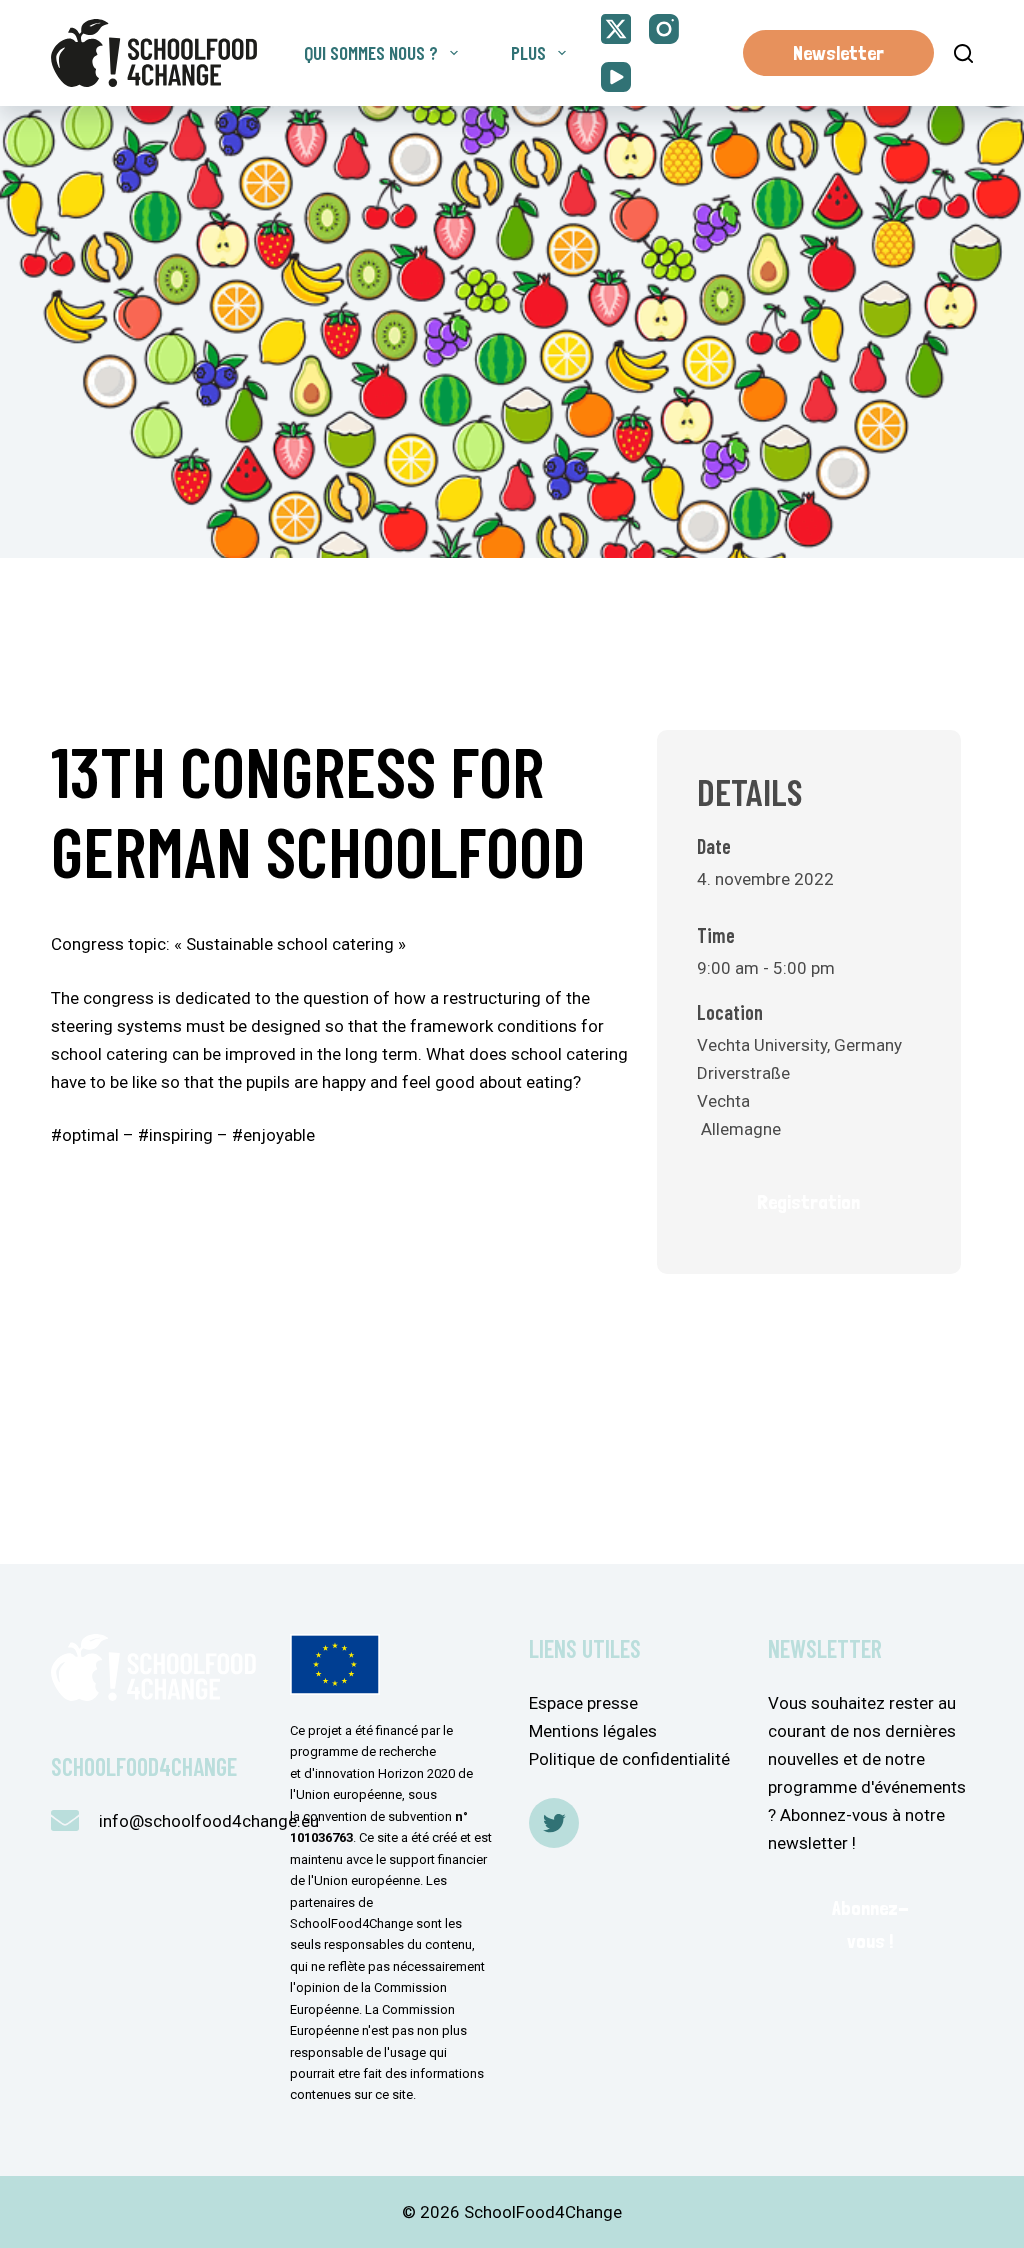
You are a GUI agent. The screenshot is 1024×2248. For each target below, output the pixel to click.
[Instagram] (664, 29)
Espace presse (583, 1703)
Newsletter (838, 53)
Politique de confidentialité (629, 1759)
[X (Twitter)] (616, 29)
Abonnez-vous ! (870, 1924)
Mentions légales (593, 1731)
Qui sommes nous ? (371, 52)
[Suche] (963, 53)
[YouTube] (616, 77)
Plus (528, 52)
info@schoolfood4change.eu (209, 1821)
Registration (808, 1202)
